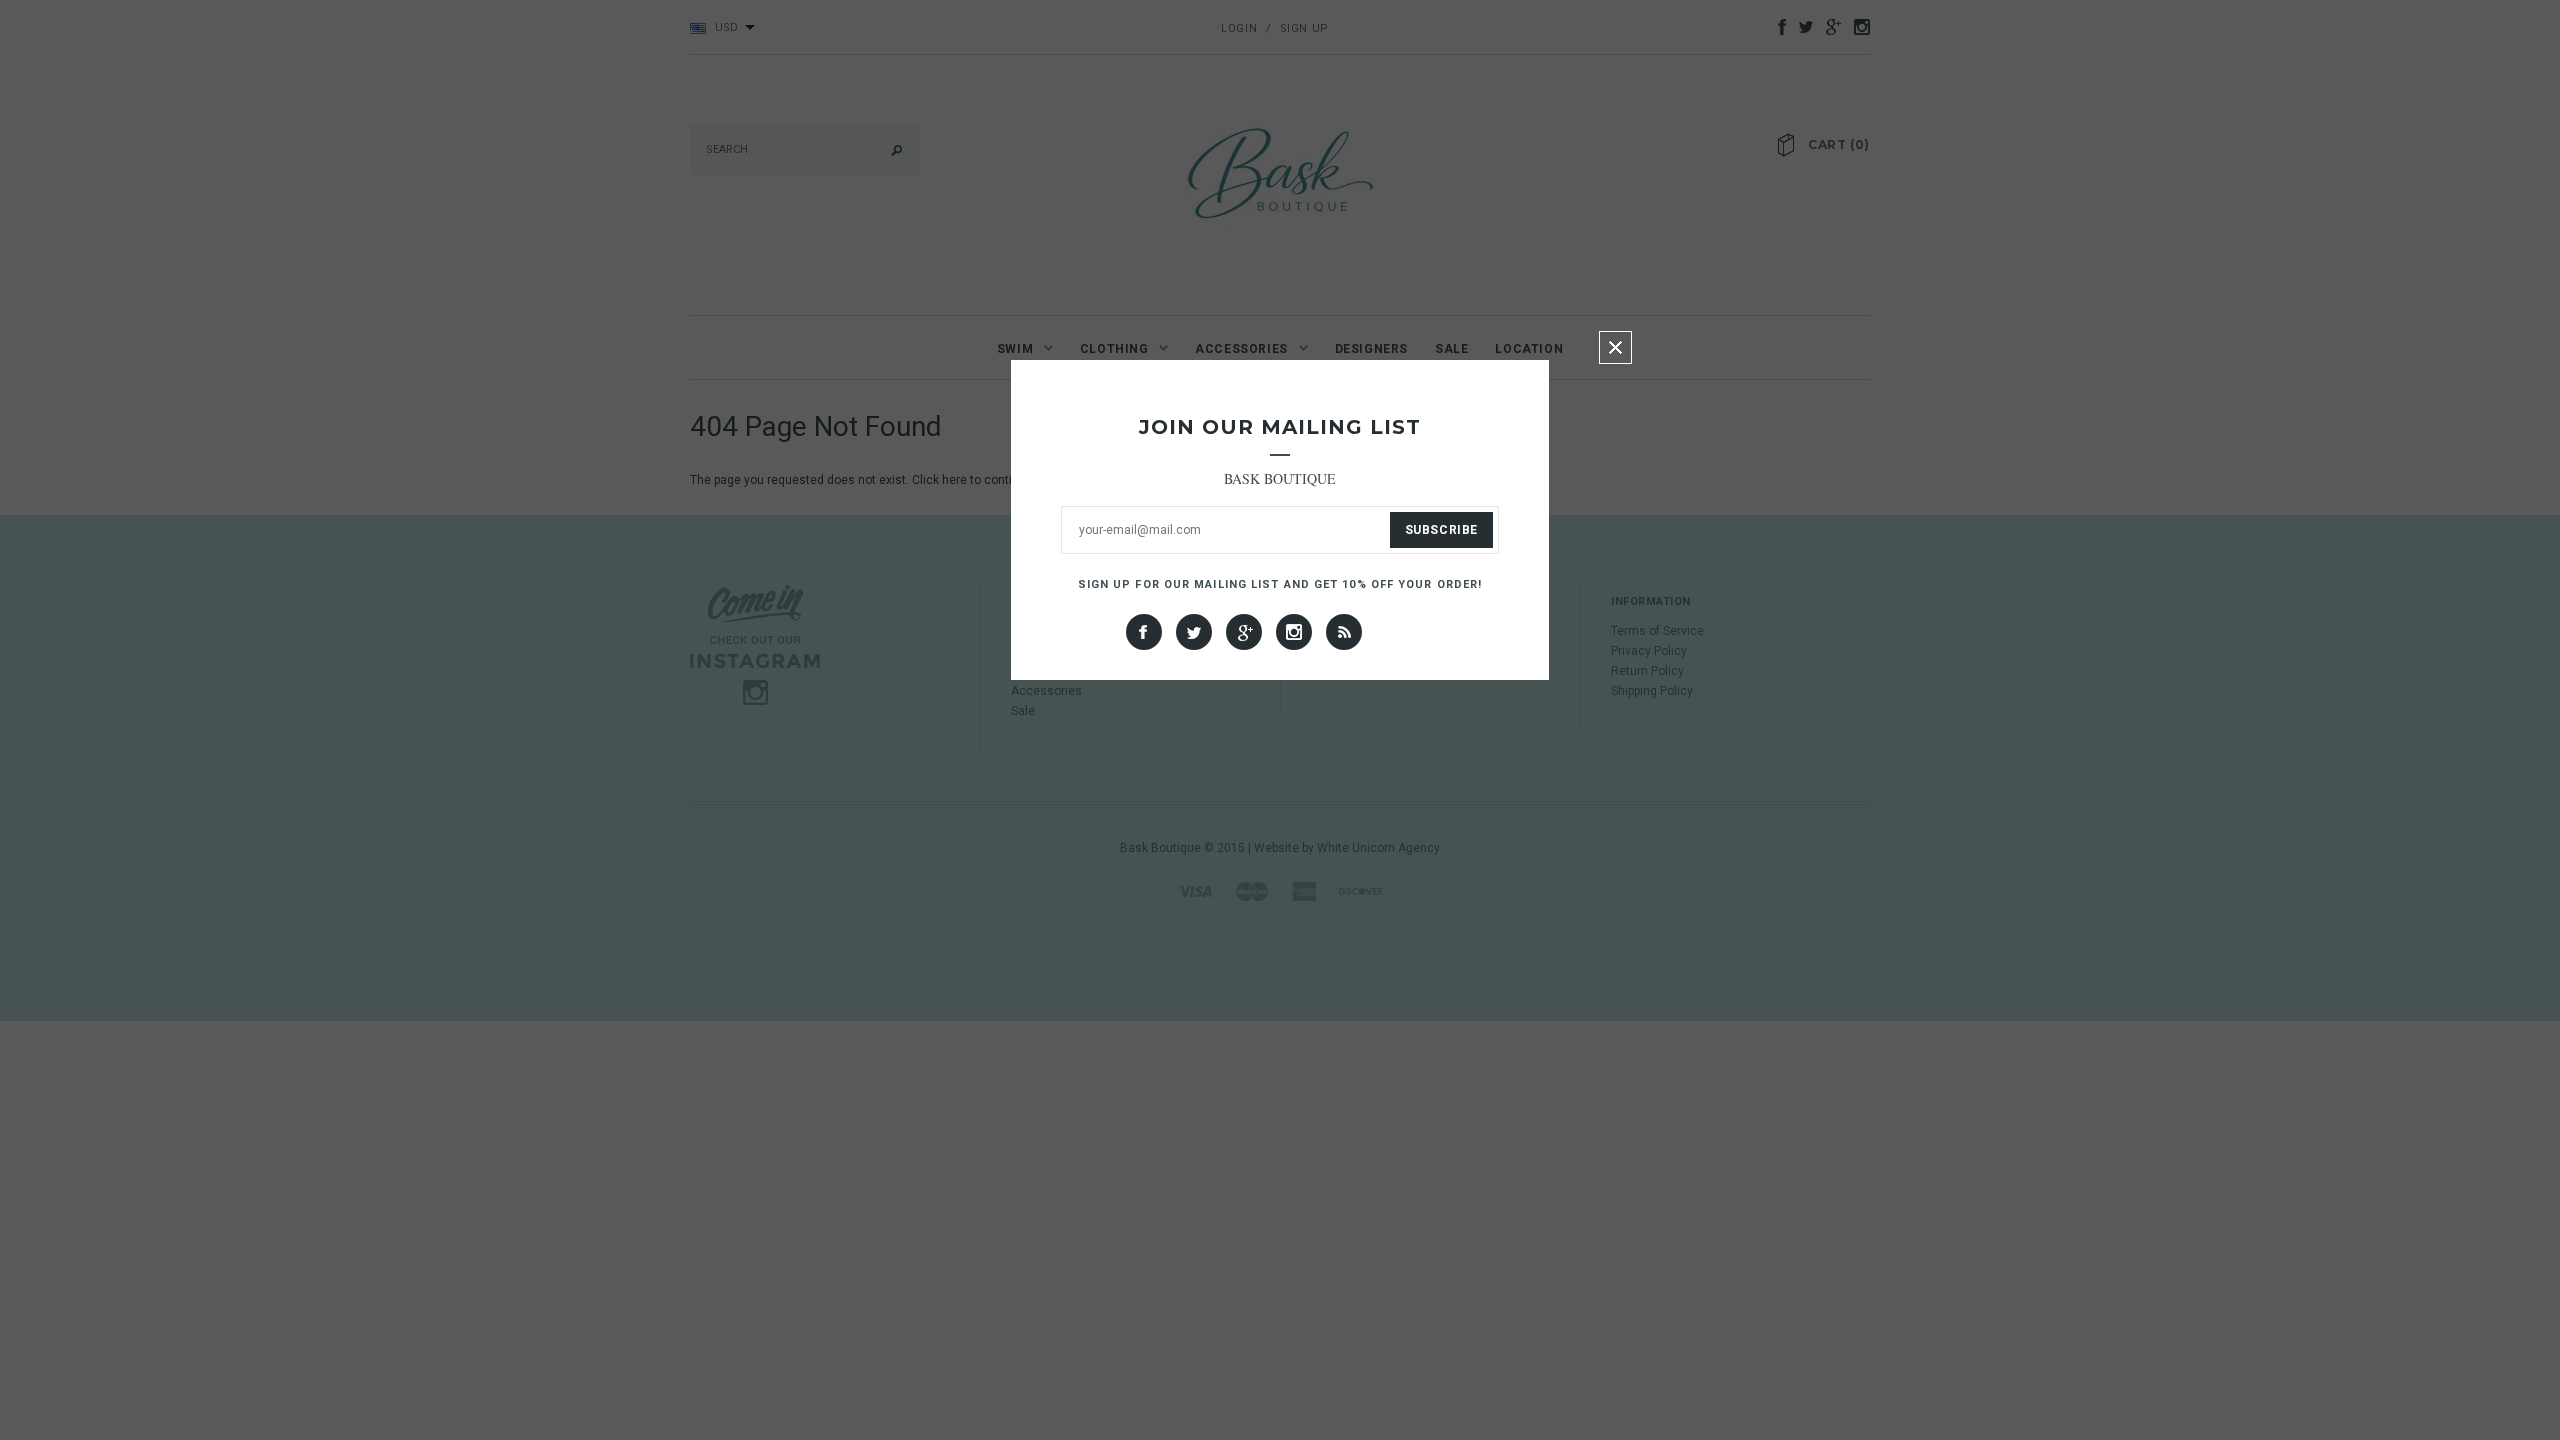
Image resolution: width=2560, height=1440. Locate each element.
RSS (1344, 632)
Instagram (1294, 632)
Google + (1244, 632)
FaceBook (1144, 632)
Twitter (1194, 632)
